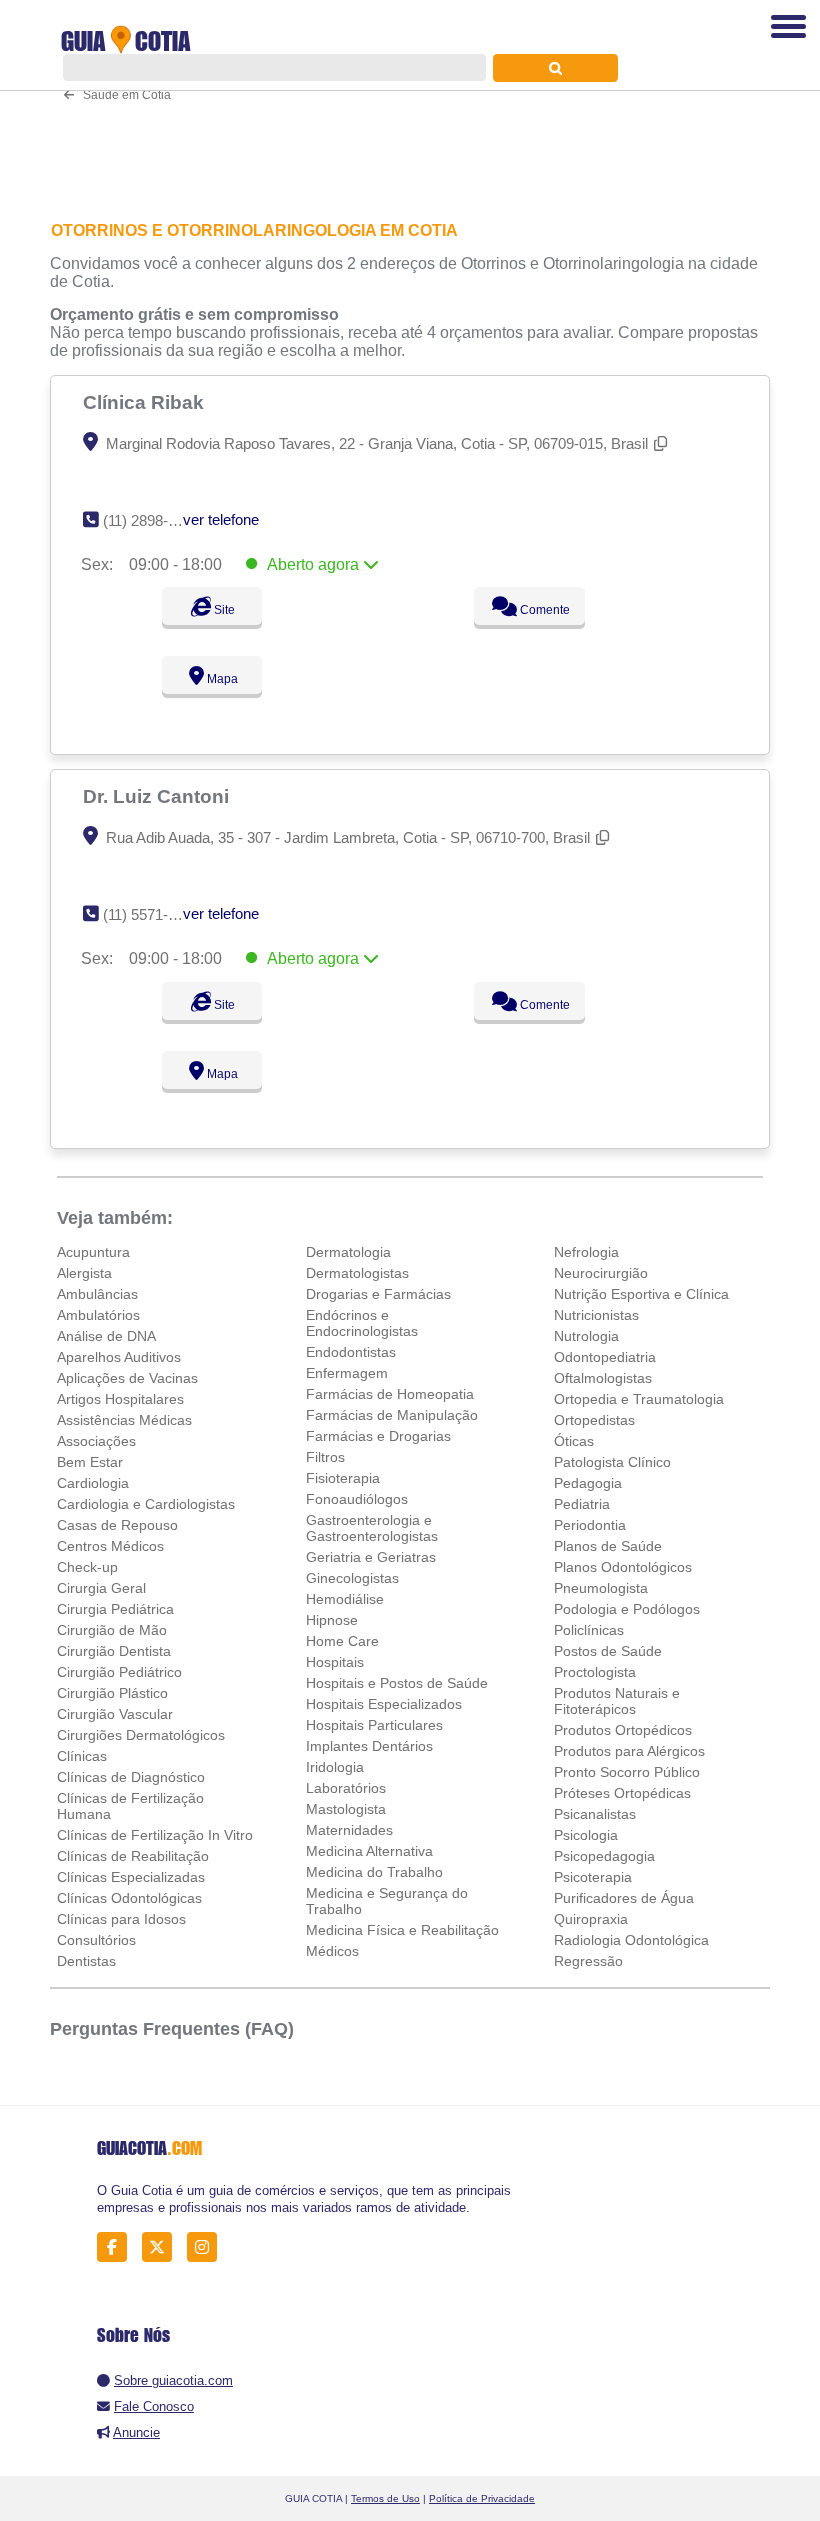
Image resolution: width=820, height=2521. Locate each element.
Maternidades (349, 1830)
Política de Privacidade (482, 2498)
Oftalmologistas (603, 1378)
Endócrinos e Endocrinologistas (362, 1323)
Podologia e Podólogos (627, 1609)
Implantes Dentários (369, 1746)
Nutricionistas (596, 1315)
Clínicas (82, 1756)
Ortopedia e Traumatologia (639, 1399)
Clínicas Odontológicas (129, 1898)
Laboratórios (346, 1788)
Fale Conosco (154, 2406)
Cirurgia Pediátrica (115, 1609)
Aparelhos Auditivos (119, 1357)
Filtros (325, 1457)
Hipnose (332, 1620)
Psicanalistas (595, 1814)
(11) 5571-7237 (151, 914)
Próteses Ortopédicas (622, 1793)
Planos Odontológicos (623, 1567)
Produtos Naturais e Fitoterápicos (617, 1701)
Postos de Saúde (608, 1651)
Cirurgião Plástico (112, 1693)
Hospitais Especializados (384, 1704)
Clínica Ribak (146, 402)
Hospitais (335, 1662)
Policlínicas (589, 1630)
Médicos (332, 1951)
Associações (96, 1441)
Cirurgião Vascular (115, 1714)
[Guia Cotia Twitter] (162, 2247)
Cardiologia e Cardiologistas (146, 1504)
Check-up (87, 1567)
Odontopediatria (605, 1357)
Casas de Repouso (117, 1525)
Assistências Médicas (124, 1420)
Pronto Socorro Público (627, 1772)
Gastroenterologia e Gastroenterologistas (372, 1528)
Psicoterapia (593, 1877)
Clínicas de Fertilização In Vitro (155, 1835)
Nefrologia (586, 1252)
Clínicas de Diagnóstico (131, 1777)
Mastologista (346, 1809)
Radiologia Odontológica (631, 1940)
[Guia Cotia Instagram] (207, 2247)
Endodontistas (351, 1352)
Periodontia (590, 1525)
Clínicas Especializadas (131, 1877)
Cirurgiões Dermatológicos (141, 1735)
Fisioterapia (343, 1478)
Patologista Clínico (612, 1462)
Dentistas (86, 1961)
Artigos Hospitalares (120, 1399)
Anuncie (136, 2432)
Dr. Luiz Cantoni (158, 796)
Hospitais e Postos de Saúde (397, 1683)
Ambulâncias (97, 1294)
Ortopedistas (594, 1420)
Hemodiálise (345, 1599)
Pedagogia (588, 1483)
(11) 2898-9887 (151, 520)
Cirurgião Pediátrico (119, 1672)
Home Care (342, 1641)
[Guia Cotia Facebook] (117, 2247)
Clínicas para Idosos (121, 1919)
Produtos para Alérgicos (629, 1751)
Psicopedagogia (604, 1856)
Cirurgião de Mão (112, 1630)
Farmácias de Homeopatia (390, 1394)
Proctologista (595, 1672)
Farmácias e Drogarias (378, 1436)
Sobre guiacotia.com (173, 2380)
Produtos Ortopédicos (623, 1730)
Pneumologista (601, 1588)
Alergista (84, 1273)
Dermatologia (348, 1252)
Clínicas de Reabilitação (133, 1856)
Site (223, 610)
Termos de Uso (385, 2498)
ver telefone (221, 519)
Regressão (588, 1961)
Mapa (221, 679)
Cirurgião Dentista (114, 1651)
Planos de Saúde (608, 1546)
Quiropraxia (591, 1919)
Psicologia (586, 1835)
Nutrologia (586, 1336)
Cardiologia (93, 1483)
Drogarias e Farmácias (378, 1294)
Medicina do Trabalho (374, 1872)
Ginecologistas (352, 1578)
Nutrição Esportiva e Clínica (641, 1294)
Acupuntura (93, 1252)
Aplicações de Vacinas (127, 1378)
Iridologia (335, 1767)
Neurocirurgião (601, 1273)
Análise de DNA (106, 1336)
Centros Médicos (110, 1546)
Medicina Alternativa (369, 1851)
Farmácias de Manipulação (392, 1415)
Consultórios (96, 1940)
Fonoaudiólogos (357, 1499)
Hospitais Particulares (374, 1725)
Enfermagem (347, 1373)
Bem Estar (90, 1462)
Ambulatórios (98, 1315)
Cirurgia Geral (101, 1588)
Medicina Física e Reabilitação (402, 1930)
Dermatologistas (357, 1273)
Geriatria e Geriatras (371, 1557)
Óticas (574, 1441)
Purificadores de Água (624, 1898)
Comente (543, 610)
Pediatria (582, 1504)
